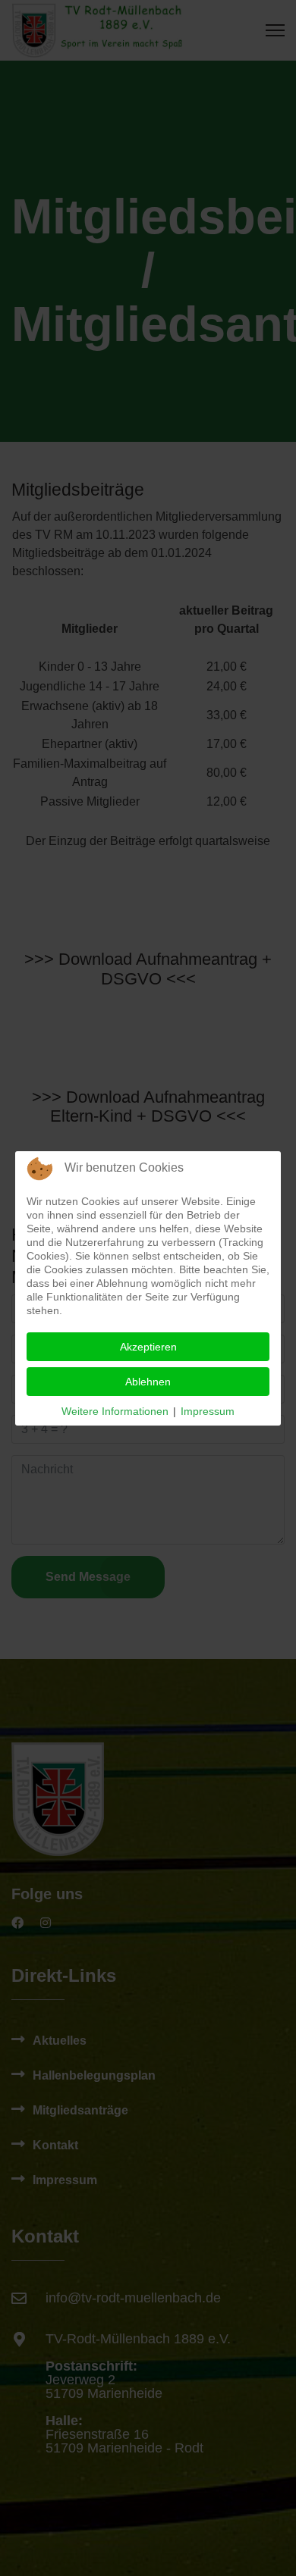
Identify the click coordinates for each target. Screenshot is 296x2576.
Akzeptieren (148, 1347)
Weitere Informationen (115, 1411)
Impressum (208, 1411)
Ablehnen (148, 1382)
